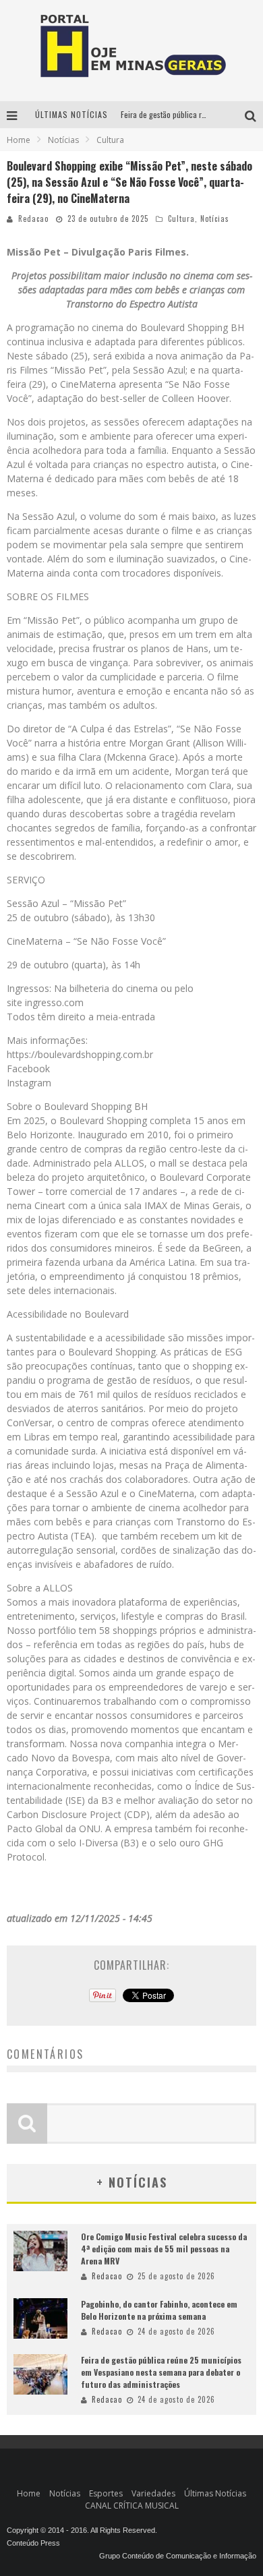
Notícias (215, 218)
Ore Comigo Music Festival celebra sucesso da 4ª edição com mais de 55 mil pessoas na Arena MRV (164, 2249)
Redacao (33, 218)
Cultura (181, 218)
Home (19, 140)
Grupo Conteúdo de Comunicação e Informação (178, 2556)
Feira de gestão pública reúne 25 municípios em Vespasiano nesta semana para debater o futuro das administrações (161, 2372)
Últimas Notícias (215, 2493)
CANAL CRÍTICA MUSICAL (132, 2506)
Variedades (153, 2493)
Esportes (106, 2493)
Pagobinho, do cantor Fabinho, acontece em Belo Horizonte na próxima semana (159, 2310)
